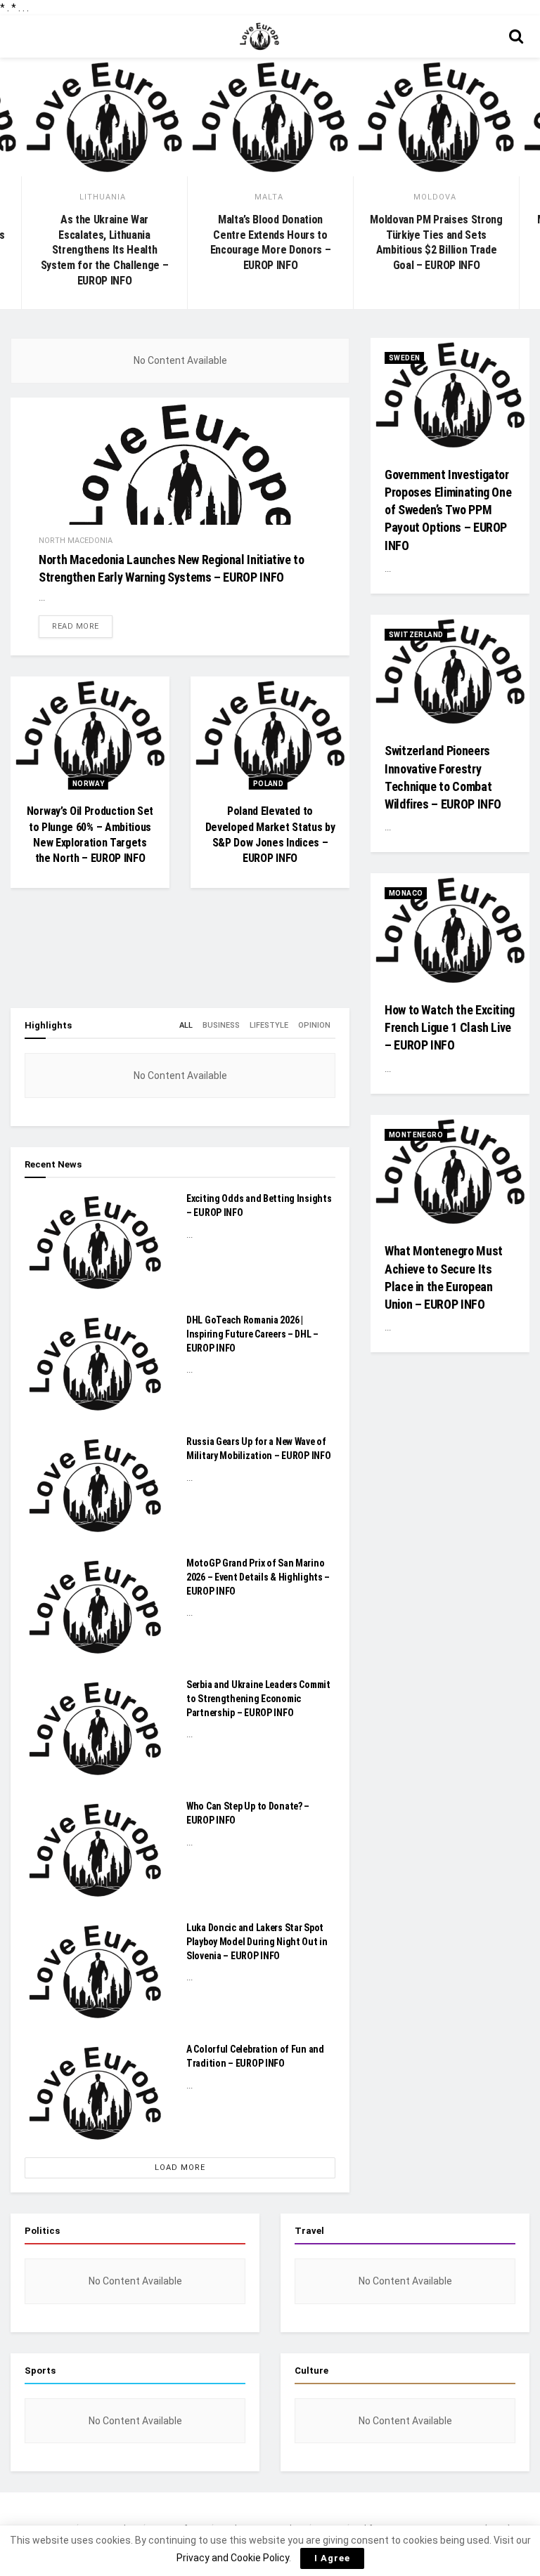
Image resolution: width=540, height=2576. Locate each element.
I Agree (332, 2558)
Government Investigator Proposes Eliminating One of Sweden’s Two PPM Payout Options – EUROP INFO (448, 510)
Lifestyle (269, 1025)
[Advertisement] (180, 962)
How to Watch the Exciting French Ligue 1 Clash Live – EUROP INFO (450, 1027)
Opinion (314, 1025)
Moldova (435, 197)
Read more (76, 626)
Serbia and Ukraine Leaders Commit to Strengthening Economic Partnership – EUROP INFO (258, 1698)
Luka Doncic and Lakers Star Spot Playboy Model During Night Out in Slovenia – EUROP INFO (257, 1941)
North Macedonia (76, 541)
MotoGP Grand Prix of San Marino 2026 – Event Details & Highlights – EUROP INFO (258, 1577)
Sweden (404, 358)
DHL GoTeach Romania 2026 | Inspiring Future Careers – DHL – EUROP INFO (252, 1334)
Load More (180, 2168)
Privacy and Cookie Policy (233, 2558)
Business (221, 1025)
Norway (88, 784)
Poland (268, 784)
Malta (269, 197)
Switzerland (416, 635)
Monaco (406, 893)
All (186, 1025)
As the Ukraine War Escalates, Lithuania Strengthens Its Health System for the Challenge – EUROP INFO (105, 250)
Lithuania (103, 197)
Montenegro (416, 1135)
